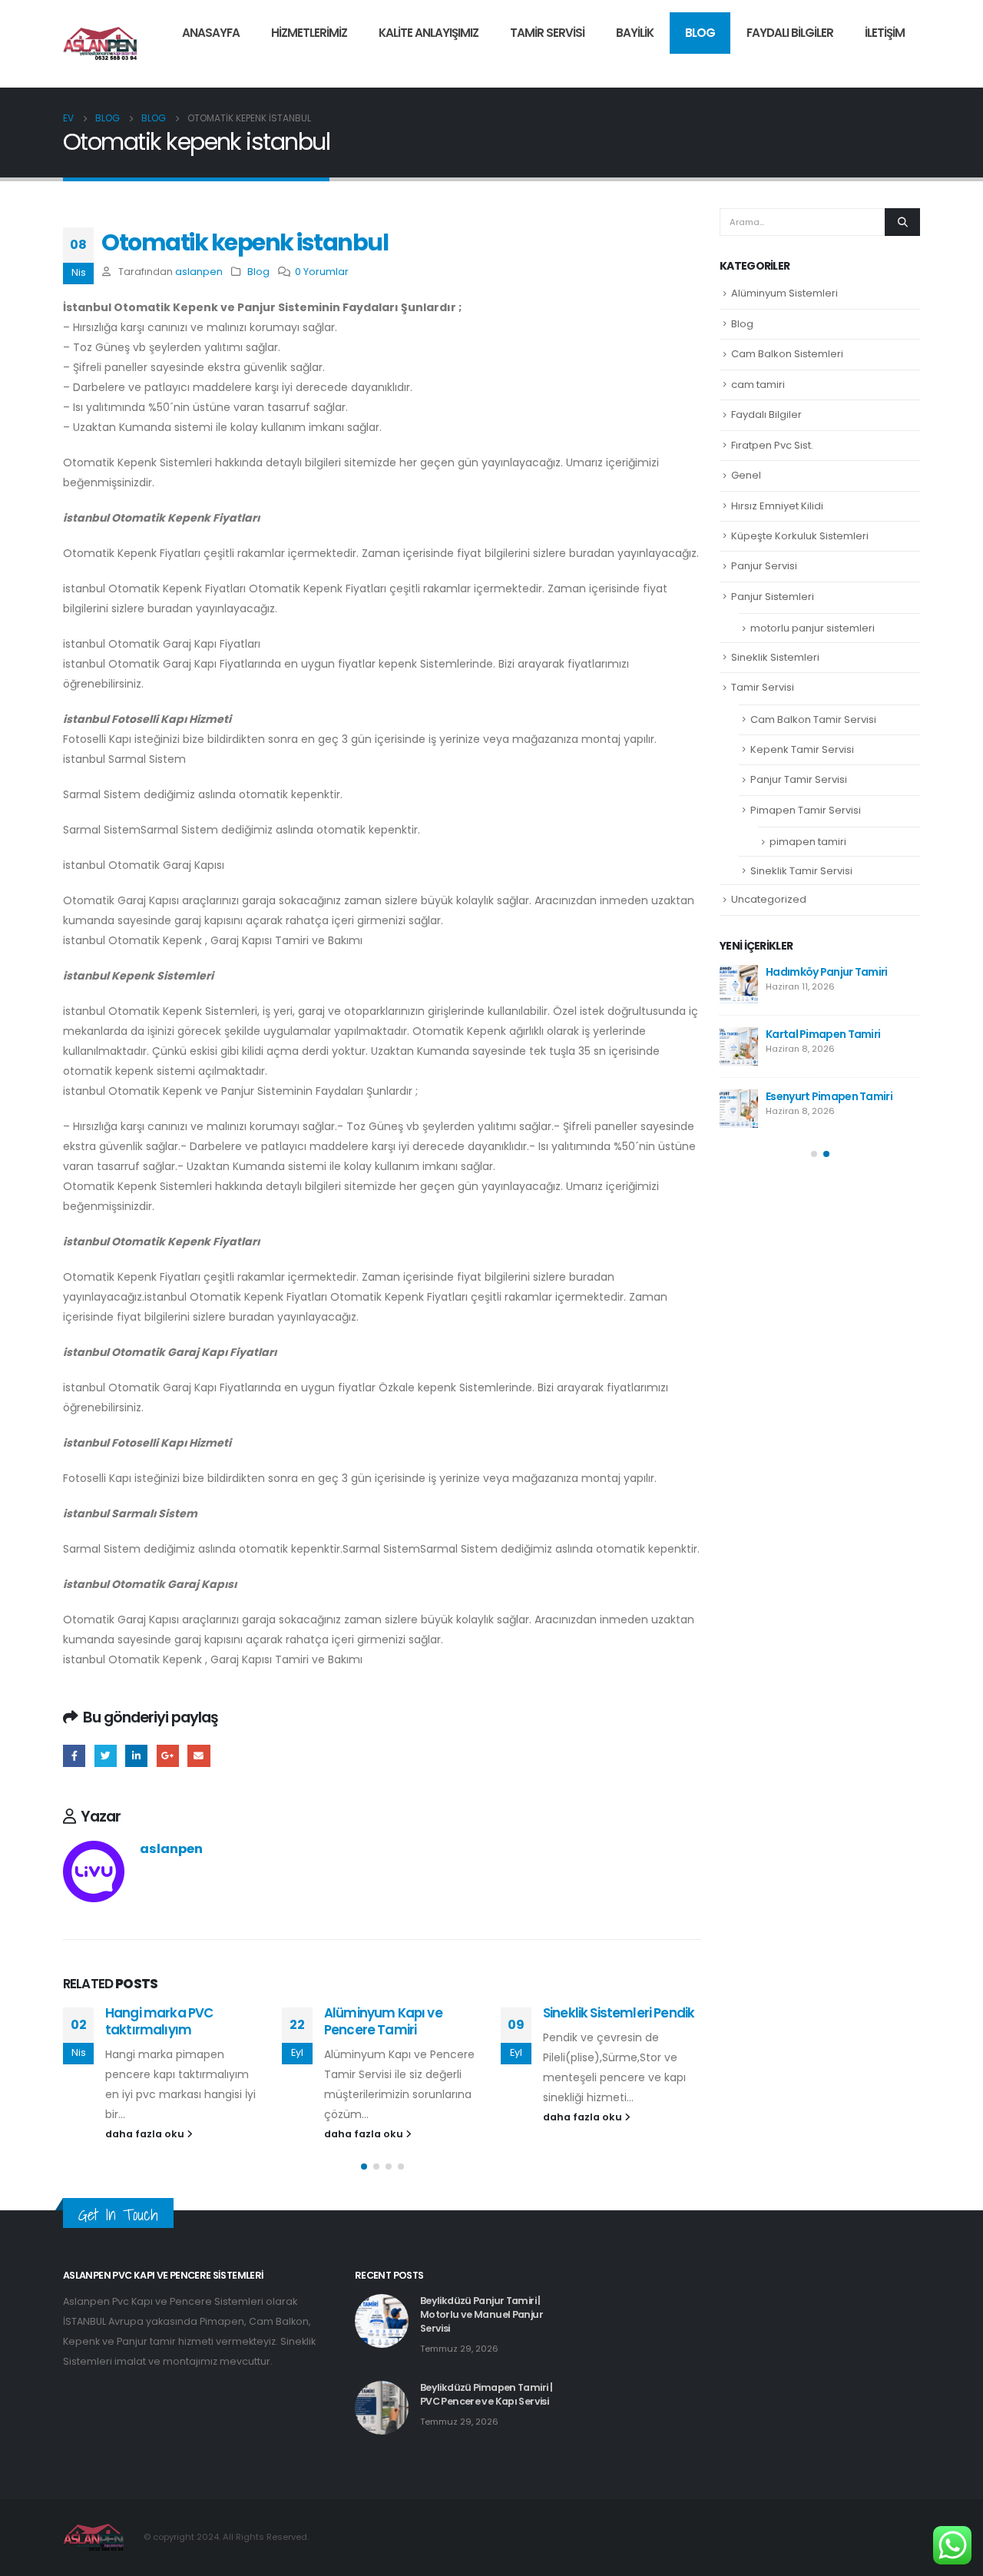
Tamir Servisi (547, 33)
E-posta (199, 1756)
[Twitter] (882, 65)
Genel (746, 475)
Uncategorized (769, 899)
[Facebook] (856, 65)
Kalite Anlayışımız (429, 33)
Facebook (74, 1756)
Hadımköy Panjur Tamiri (827, 972)
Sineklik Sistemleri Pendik (619, 2013)
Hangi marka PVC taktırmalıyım (159, 2021)
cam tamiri (758, 385)
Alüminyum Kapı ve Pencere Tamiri (383, 2021)
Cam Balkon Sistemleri (787, 354)
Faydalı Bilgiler (790, 33)
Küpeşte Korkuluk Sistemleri (800, 536)
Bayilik (635, 33)
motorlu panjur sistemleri (813, 628)
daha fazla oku (146, 2134)
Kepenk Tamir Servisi (802, 749)
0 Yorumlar (322, 272)
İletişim (885, 33)
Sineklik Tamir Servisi (801, 871)
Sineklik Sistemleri (775, 657)
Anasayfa (211, 33)
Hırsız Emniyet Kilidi (777, 506)
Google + (168, 1756)
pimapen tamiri (808, 842)
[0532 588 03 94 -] (101, 44)
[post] (739, 984)
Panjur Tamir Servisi (799, 779)
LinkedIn (136, 1756)
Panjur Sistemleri (773, 597)
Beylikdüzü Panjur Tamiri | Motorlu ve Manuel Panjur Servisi (482, 2314)
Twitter (106, 1756)
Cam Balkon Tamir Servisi (813, 719)
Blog (700, 33)
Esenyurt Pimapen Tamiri (829, 1096)
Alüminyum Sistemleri (784, 293)
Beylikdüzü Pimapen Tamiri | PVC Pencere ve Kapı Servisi (486, 2394)
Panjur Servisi (764, 566)
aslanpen (199, 272)
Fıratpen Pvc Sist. (772, 445)
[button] (364, 2167)
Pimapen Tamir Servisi (806, 810)
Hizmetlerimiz (309, 33)
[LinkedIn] (909, 65)
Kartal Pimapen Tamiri (823, 1034)
